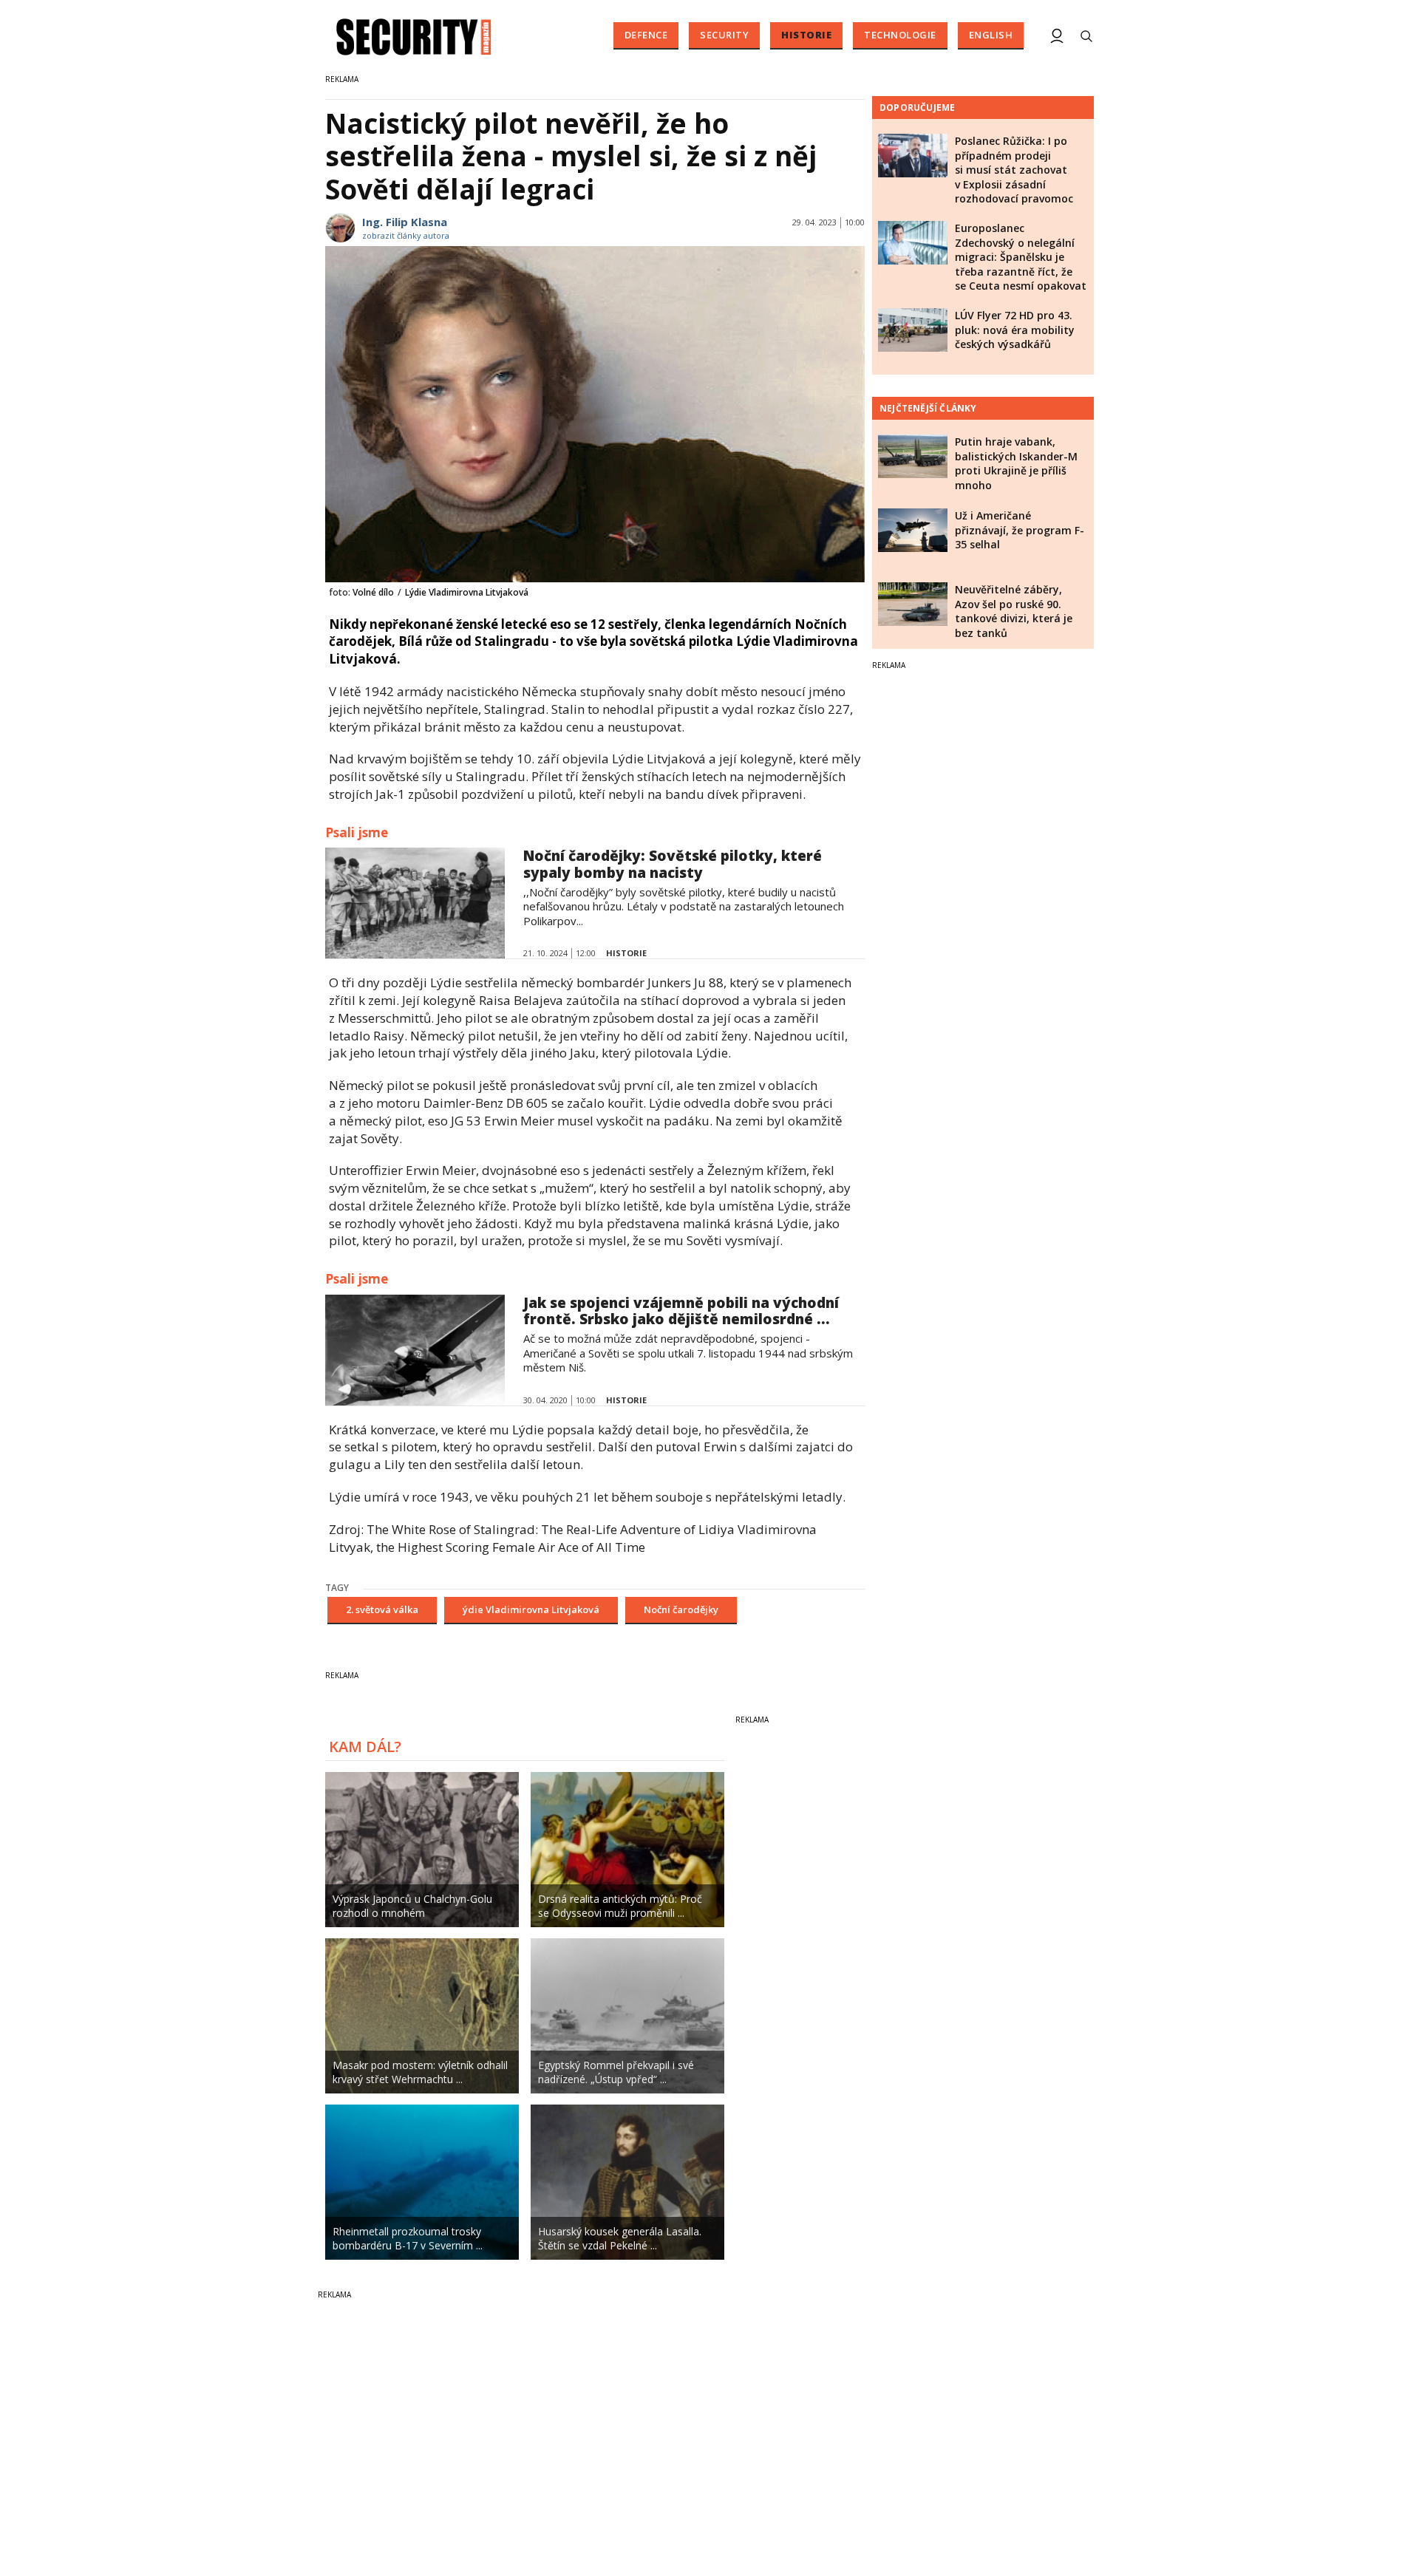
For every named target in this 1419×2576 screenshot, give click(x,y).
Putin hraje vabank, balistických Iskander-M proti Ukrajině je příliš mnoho (1016, 463)
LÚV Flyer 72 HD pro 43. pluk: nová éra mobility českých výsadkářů (1015, 330)
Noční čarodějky (681, 1609)
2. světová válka (382, 1609)
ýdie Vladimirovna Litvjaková (531, 1609)
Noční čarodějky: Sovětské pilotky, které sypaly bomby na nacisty (673, 864)
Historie (806, 35)
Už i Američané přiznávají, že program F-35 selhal (1020, 530)
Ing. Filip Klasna (405, 222)
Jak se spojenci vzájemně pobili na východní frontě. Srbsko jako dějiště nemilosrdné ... (681, 1311)
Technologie (900, 35)
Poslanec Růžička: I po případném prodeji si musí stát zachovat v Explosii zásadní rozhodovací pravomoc (1014, 170)
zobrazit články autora (406, 235)
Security (724, 35)
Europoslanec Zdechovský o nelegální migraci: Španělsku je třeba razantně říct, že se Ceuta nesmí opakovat (1021, 257)
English (991, 35)
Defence (646, 35)
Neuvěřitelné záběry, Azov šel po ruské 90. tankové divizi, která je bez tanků (1014, 611)
